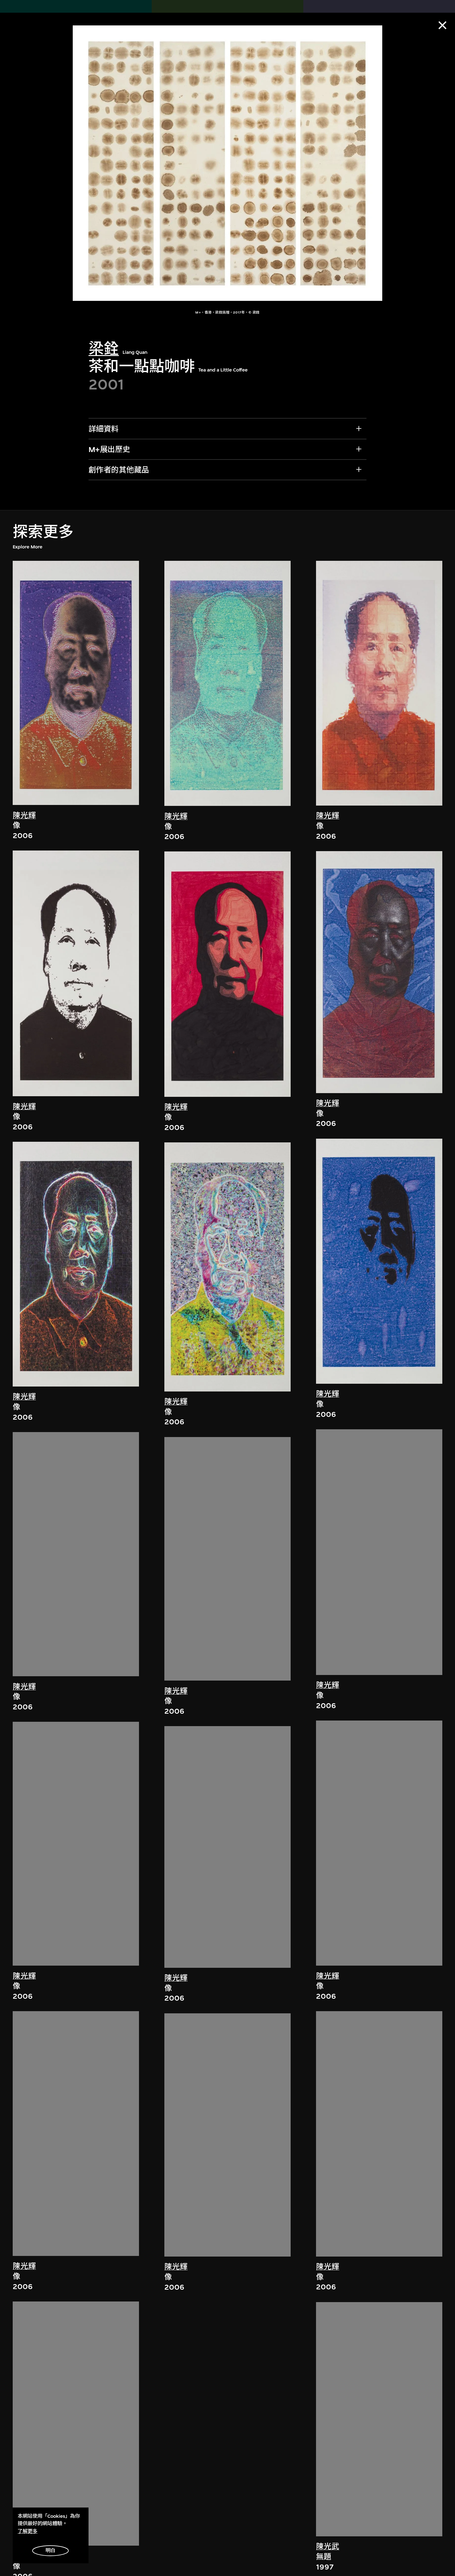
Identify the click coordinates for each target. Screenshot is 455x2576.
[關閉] (442, 25)
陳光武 (328, 2547)
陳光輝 (24, 815)
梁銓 (104, 349)
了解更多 (28, 2531)
